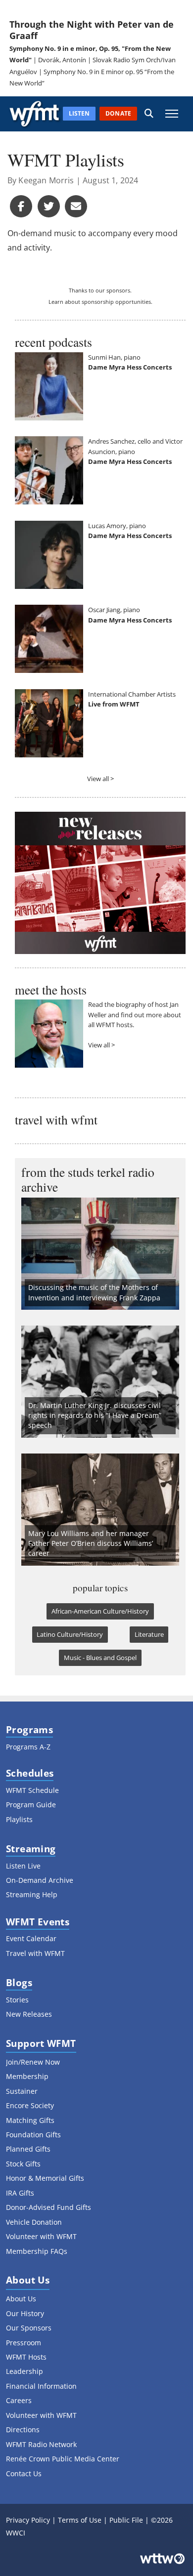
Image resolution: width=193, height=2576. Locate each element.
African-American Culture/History (100, 1611)
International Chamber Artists (132, 694)
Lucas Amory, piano (117, 526)
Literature (149, 1634)
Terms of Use (80, 2520)
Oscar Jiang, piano (114, 610)
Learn (56, 302)
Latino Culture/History (70, 1634)
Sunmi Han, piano (114, 357)
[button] (149, 114)
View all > (100, 779)
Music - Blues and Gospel (100, 1658)
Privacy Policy (28, 2520)
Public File (126, 2520)
